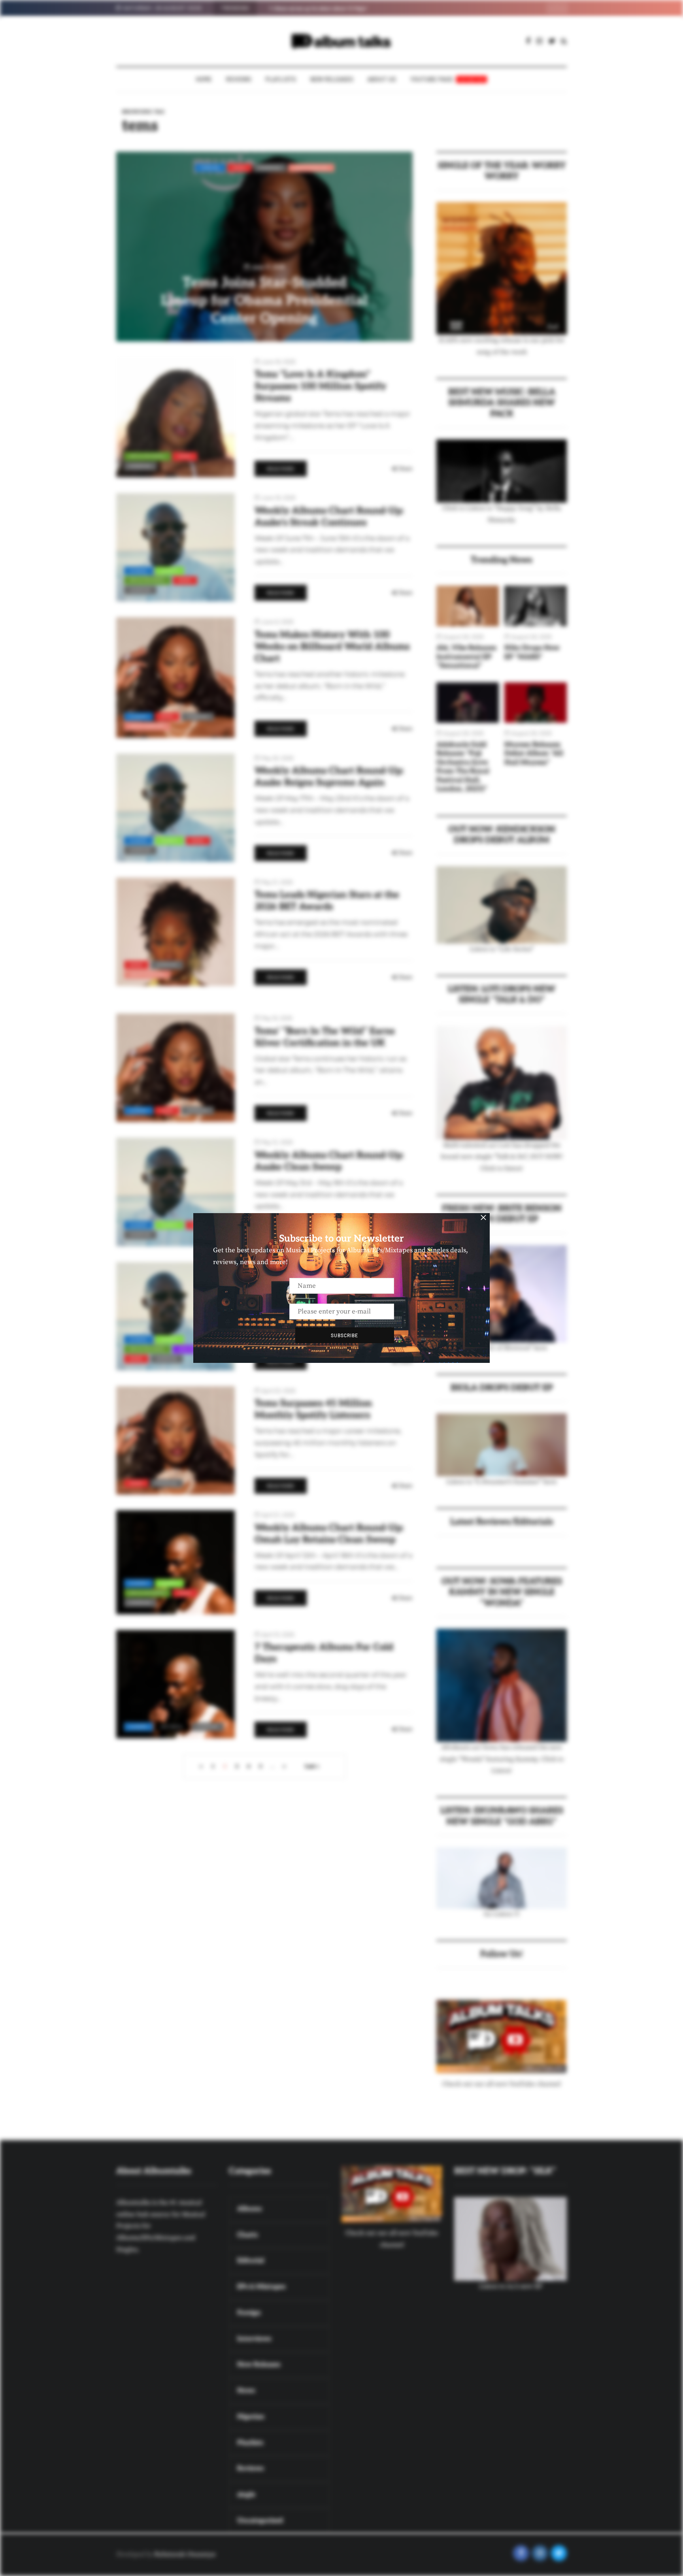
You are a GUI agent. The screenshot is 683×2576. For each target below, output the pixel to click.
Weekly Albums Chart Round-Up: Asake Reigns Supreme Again (329, 777)
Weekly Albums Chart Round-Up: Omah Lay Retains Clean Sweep (329, 1534)
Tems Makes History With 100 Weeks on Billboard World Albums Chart (332, 647)
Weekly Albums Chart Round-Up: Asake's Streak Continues (329, 517)
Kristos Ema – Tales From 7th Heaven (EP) (316, 8)
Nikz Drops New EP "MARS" (532, 652)
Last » (312, 1766)
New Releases (332, 79)
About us (382, 79)
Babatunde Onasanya (185, 2554)
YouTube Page (448, 79)
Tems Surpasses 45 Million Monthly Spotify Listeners (313, 1409)
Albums (139, 571)
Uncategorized (311, 168)
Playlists (281, 79)
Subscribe (344, 1335)
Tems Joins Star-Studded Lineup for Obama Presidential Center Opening (264, 301)
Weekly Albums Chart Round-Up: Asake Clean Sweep (329, 1161)
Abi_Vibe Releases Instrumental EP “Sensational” (466, 657)
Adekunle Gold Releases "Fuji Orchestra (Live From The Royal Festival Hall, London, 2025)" (463, 767)
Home (204, 79)
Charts (169, 571)
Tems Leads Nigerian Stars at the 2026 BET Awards (327, 901)
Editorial (172, 1726)
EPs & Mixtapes (147, 456)
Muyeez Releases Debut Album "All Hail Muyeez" (534, 754)
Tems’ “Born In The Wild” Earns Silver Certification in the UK (325, 1037)
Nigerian (270, 168)
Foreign (210, 168)
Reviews (239, 79)
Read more (281, 469)
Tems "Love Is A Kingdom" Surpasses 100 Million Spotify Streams (320, 386)
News (240, 168)
